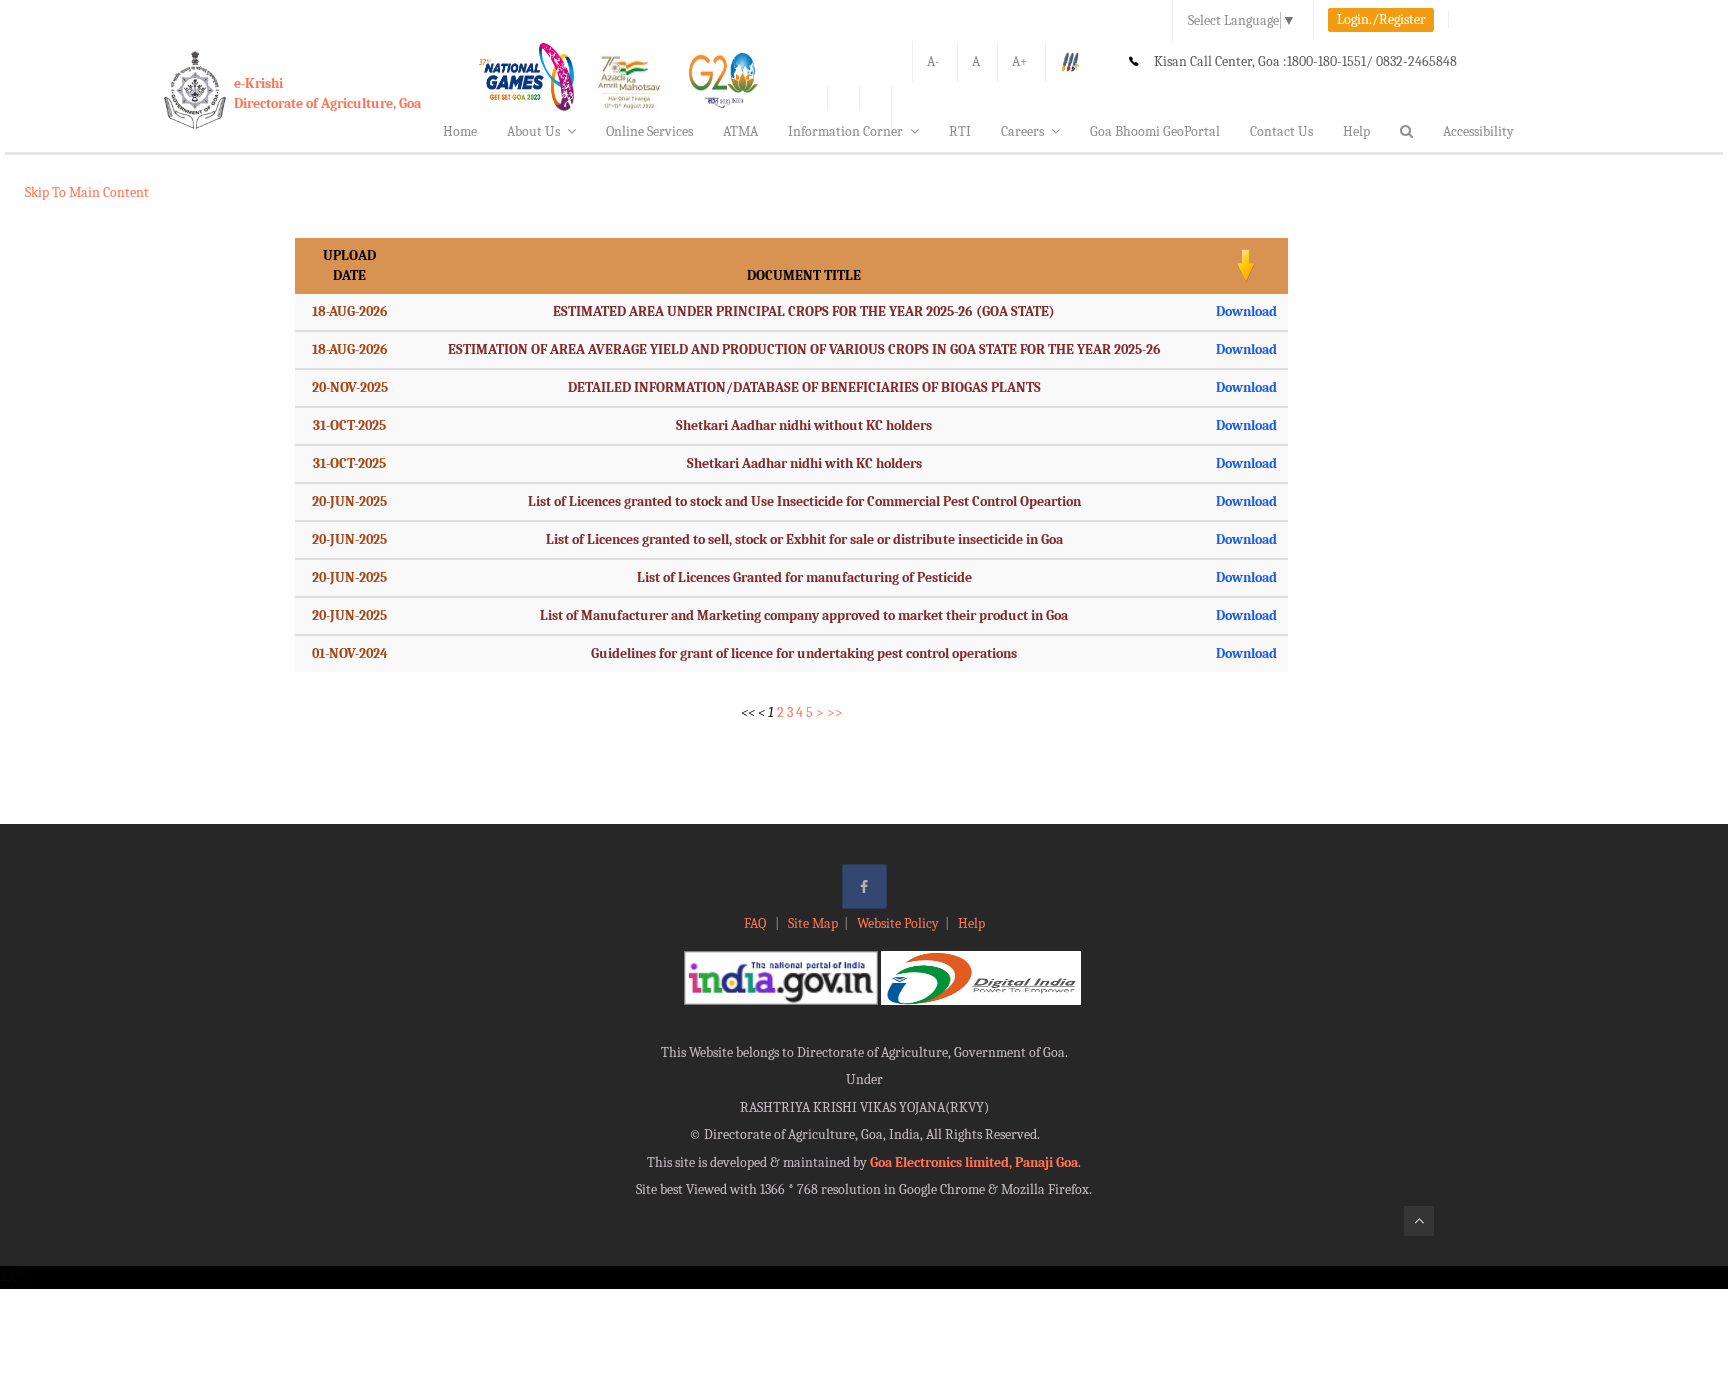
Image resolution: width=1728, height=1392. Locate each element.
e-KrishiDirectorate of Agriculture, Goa (327, 93)
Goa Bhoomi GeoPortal (1155, 131)
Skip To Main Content (87, 192)
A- (933, 61)
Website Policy (898, 923)
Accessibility (1478, 131)
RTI (960, 131)
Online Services (649, 131)
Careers (1022, 131)
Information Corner (845, 131)
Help (1356, 131)
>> (835, 712)
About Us (533, 131)
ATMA (740, 131)
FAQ (756, 923)
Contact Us (1281, 131)
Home (460, 131)
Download (1246, 311)
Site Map (813, 923)
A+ (1020, 61)
